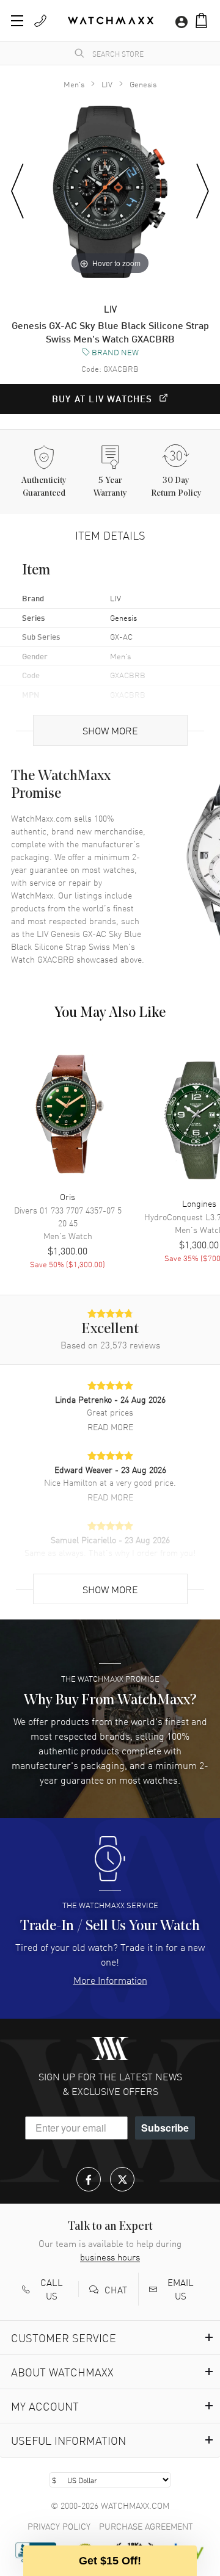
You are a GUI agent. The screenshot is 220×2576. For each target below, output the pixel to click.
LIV (107, 84)
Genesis (143, 84)
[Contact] (40, 21)
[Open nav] (17, 21)
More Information (110, 1980)
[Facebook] (89, 2179)
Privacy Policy (59, 2526)
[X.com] (122, 2179)
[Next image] (203, 192)
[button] (201, 20)
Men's (74, 84)
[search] (79, 53)
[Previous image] (17, 192)
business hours (110, 2257)
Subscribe (165, 2128)
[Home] (111, 20)
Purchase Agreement (146, 2526)
